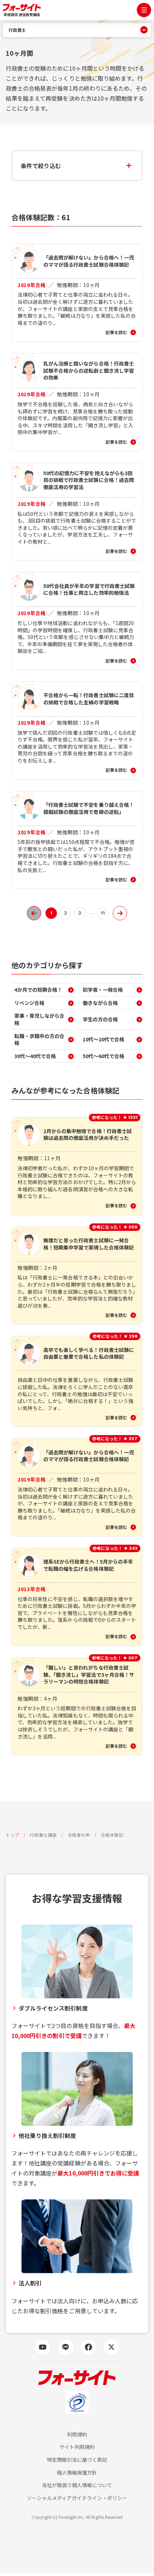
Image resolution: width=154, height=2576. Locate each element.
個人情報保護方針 (77, 2473)
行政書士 (17, 30)
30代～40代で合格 (35, 1056)
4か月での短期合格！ (38, 990)
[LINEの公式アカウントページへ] (66, 2347)
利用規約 (77, 2434)
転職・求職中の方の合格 (39, 1040)
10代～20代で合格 (104, 1039)
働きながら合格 (100, 1003)
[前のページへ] (34, 913)
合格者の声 (79, 1835)
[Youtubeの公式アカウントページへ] (43, 2347)
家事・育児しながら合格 (39, 1019)
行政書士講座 (43, 1835)
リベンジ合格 (29, 1003)
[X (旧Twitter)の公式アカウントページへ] (111, 2347)
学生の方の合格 (100, 1019)
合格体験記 (112, 1835)
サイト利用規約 (77, 2447)
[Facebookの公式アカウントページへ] (88, 2347)
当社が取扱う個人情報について (77, 2485)
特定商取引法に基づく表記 (77, 2460)
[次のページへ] (120, 913)
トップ (13, 1835)
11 (103, 913)
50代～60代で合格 (104, 1056)
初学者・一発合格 (103, 990)
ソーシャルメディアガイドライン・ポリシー (77, 2498)
